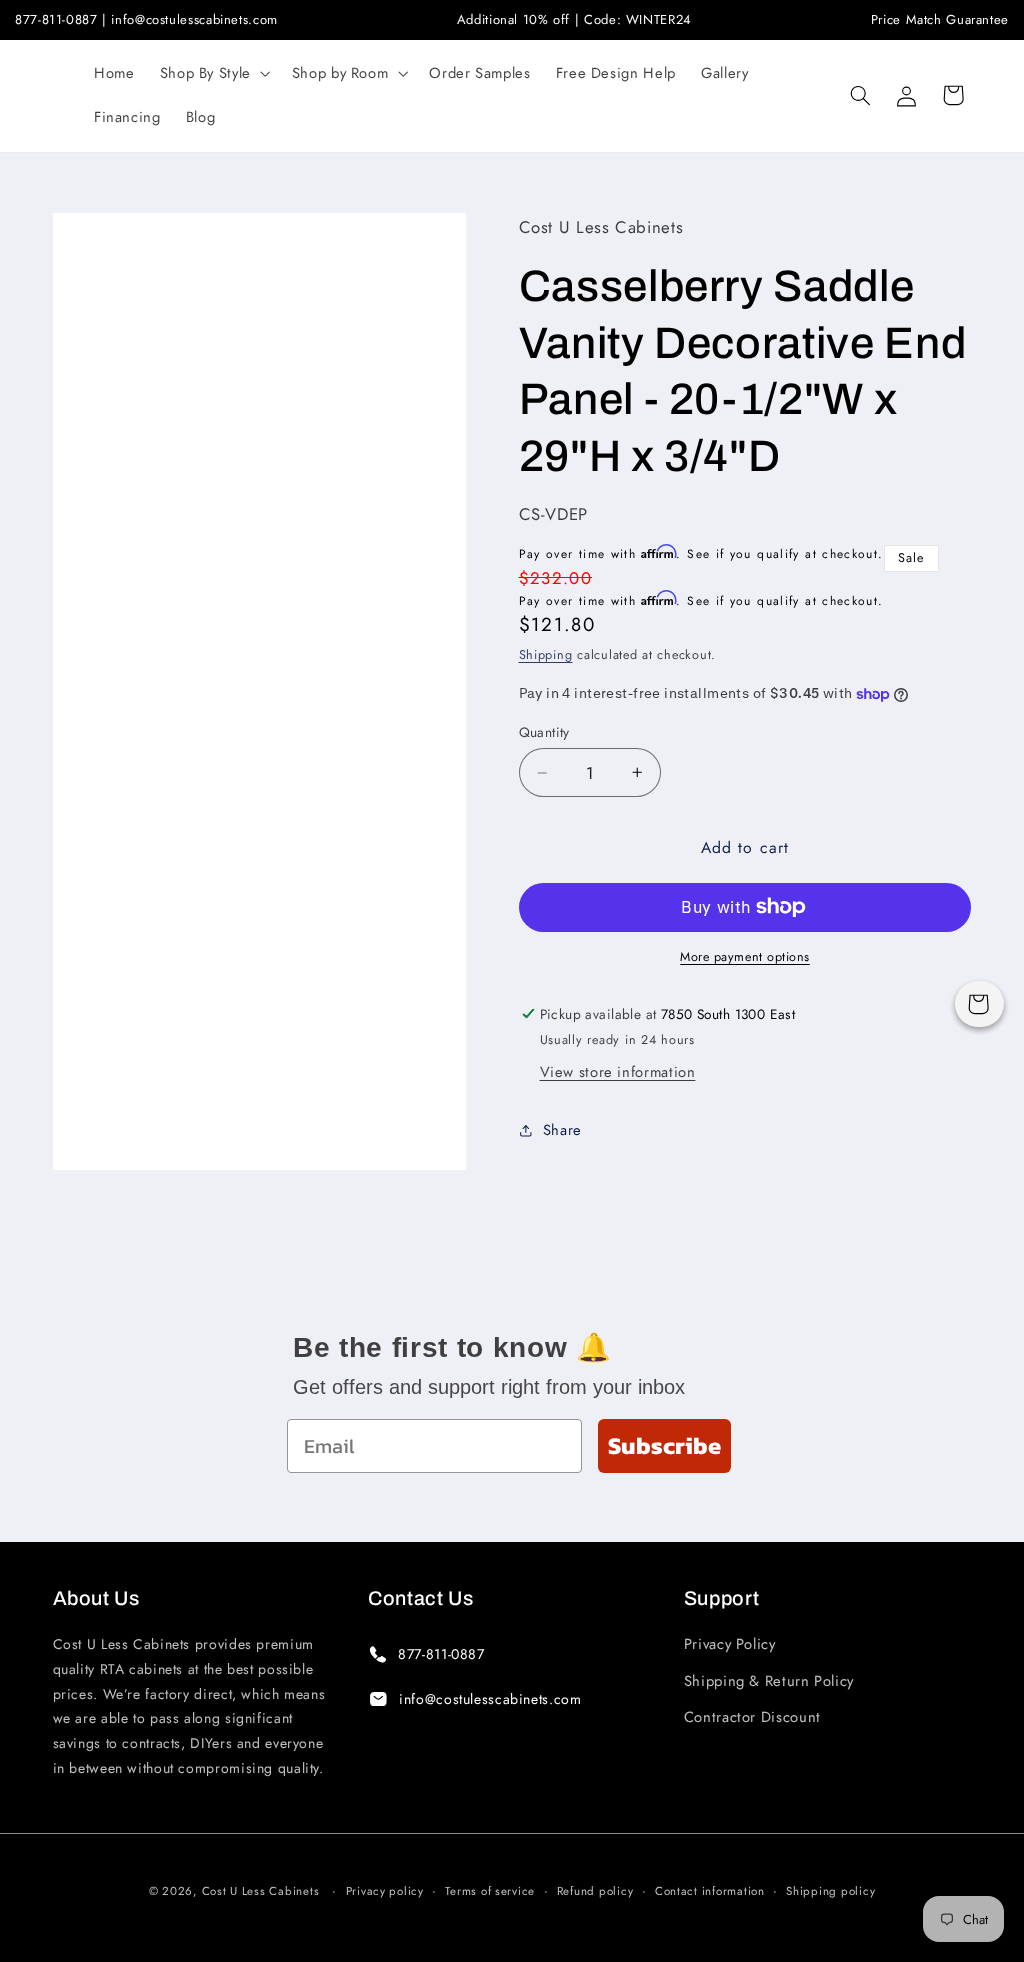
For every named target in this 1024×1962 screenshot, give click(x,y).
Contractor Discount (752, 1717)
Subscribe (664, 1445)
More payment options (745, 957)
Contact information (710, 1891)
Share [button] (562, 1130)
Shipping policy (830, 1891)
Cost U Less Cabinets (261, 1891)
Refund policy (595, 1891)
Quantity (544, 732)
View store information (618, 1072)
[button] (213, 74)
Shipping (546, 655)
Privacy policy (385, 1891)
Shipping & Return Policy (769, 1681)
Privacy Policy (730, 1644)
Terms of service (490, 1891)
